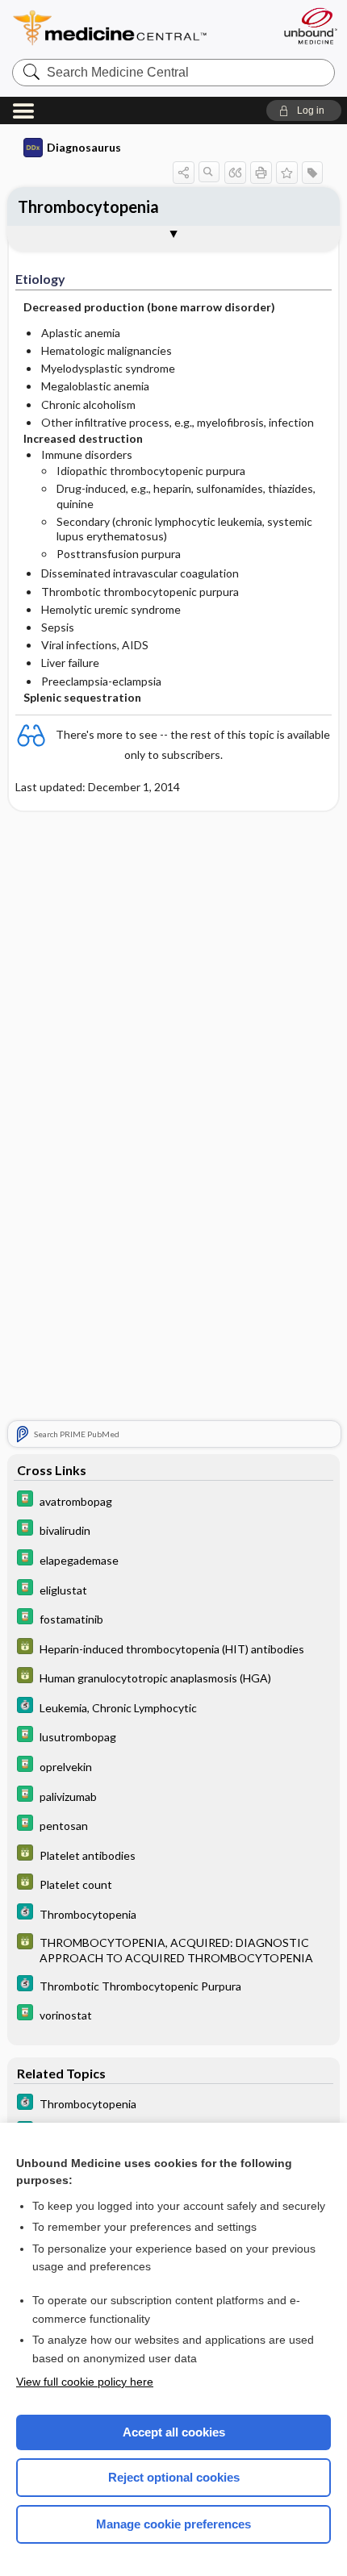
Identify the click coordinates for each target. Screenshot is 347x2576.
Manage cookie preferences (173, 2524)
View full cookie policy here (85, 2382)
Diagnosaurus (84, 147)
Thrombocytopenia (88, 206)
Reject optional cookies (174, 2477)
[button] (304, 110)
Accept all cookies (174, 2432)
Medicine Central (139, 28)
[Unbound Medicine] (310, 26)
